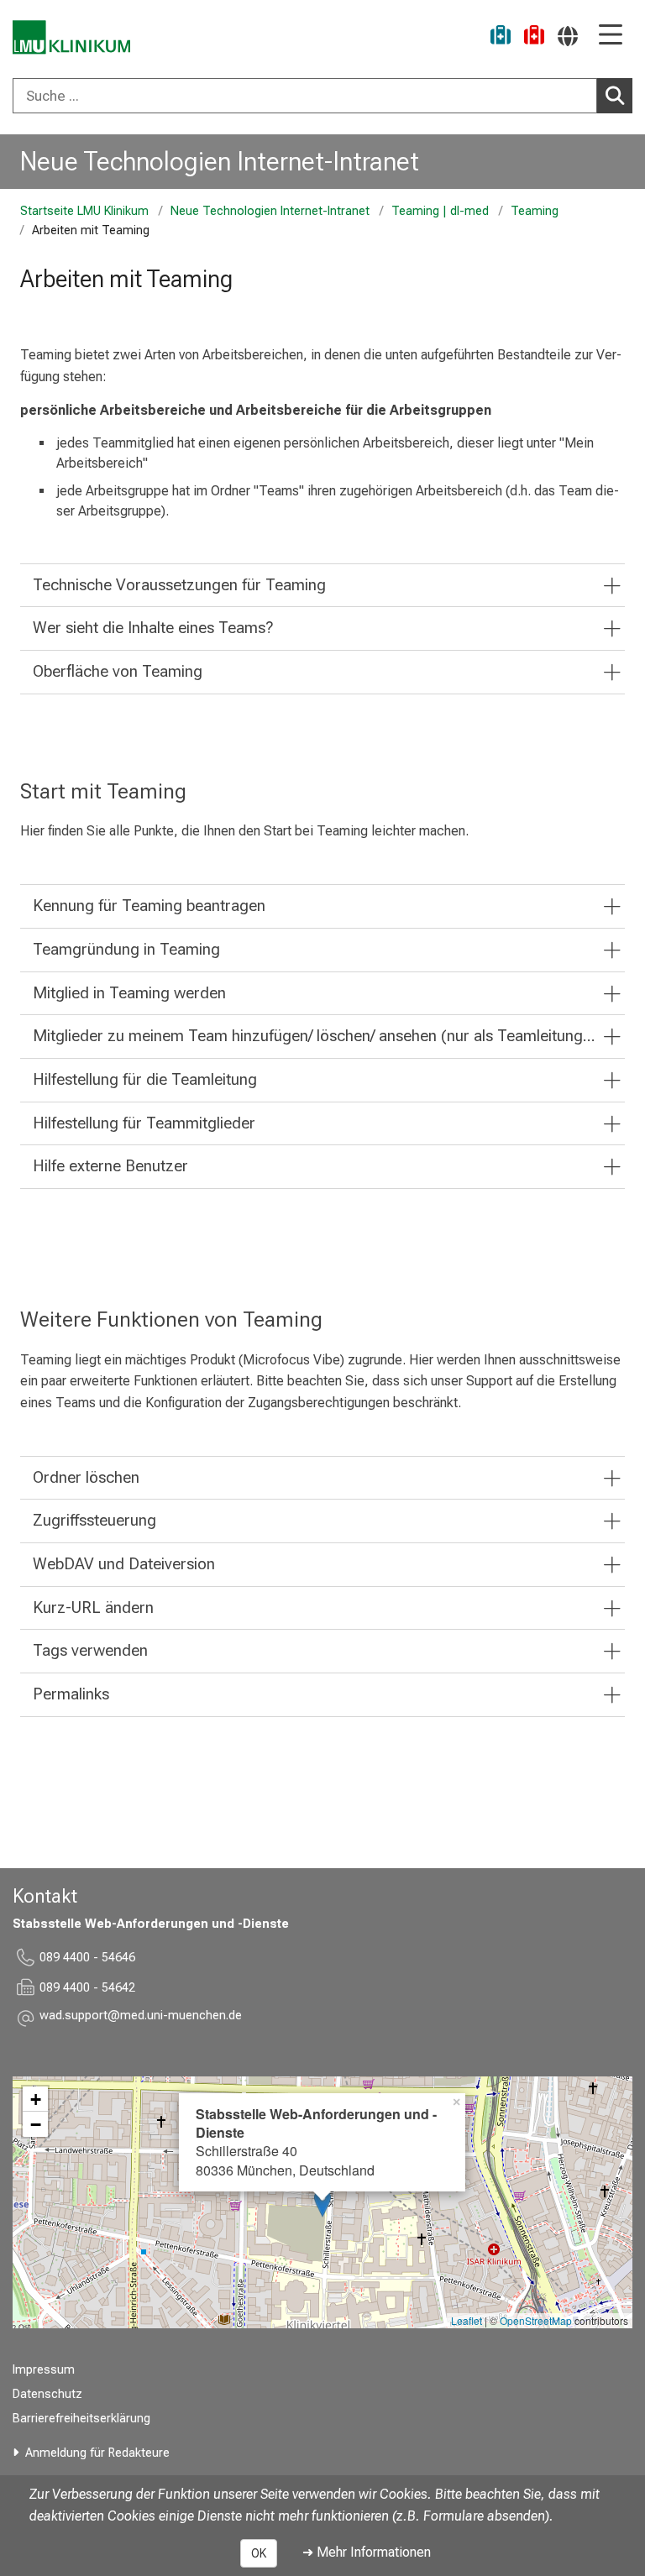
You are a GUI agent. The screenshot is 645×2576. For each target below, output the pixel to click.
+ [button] (36, 2099)
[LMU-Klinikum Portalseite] (71, 37)
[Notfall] (534, 37)
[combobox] (322, 96)
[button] (141, 2018)
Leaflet (467, 2320)
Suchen (615, 96)
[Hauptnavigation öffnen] (611, 36)
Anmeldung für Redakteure (97, 2453)
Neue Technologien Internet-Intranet (220, 161)
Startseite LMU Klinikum (84, 211)
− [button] (36, 2124)
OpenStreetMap (536, 2320)
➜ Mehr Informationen (367, 2552)
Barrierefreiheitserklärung (81, 2419)
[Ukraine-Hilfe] (501, 37)
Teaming (535, 211)
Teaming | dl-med (440, 211)
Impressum (44, 2370)
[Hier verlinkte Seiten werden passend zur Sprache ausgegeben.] (568, 36)
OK (259, 2553)
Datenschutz (47, 2394)
